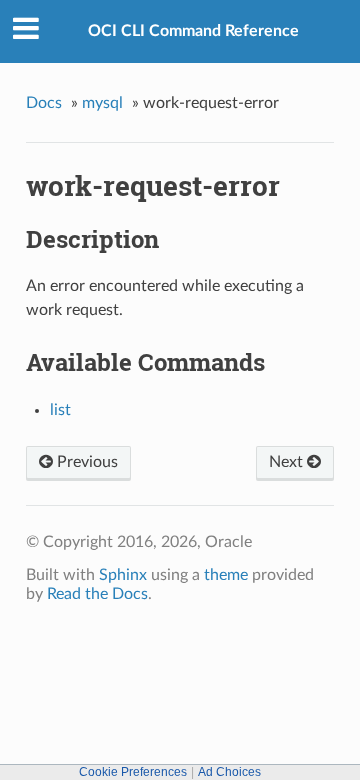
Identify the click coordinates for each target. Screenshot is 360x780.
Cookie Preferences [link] (133, 772)
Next (288, 462)
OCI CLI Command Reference (193, 31)
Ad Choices (229, 772)
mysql (102, 103)
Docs (44, 103)
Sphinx (123, 575)
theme (226, 575)
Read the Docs (97, 594)
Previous (85, 462)
